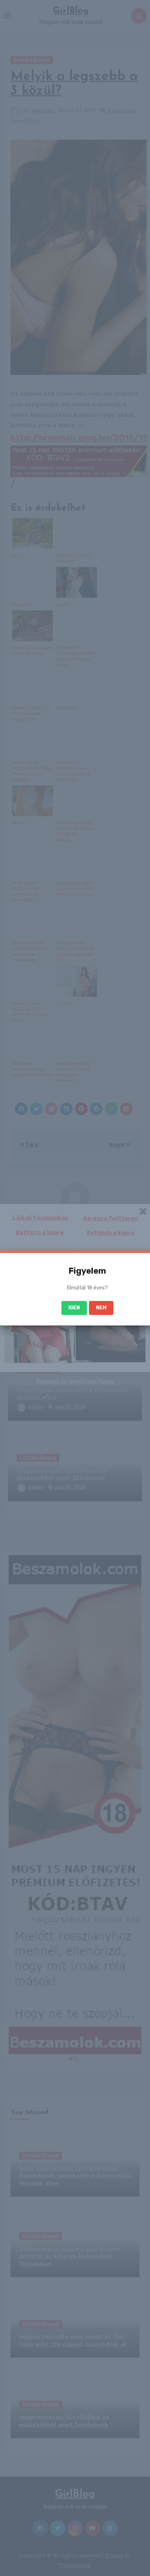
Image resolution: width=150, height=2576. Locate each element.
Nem (101, 1308)
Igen (74, 1308)
